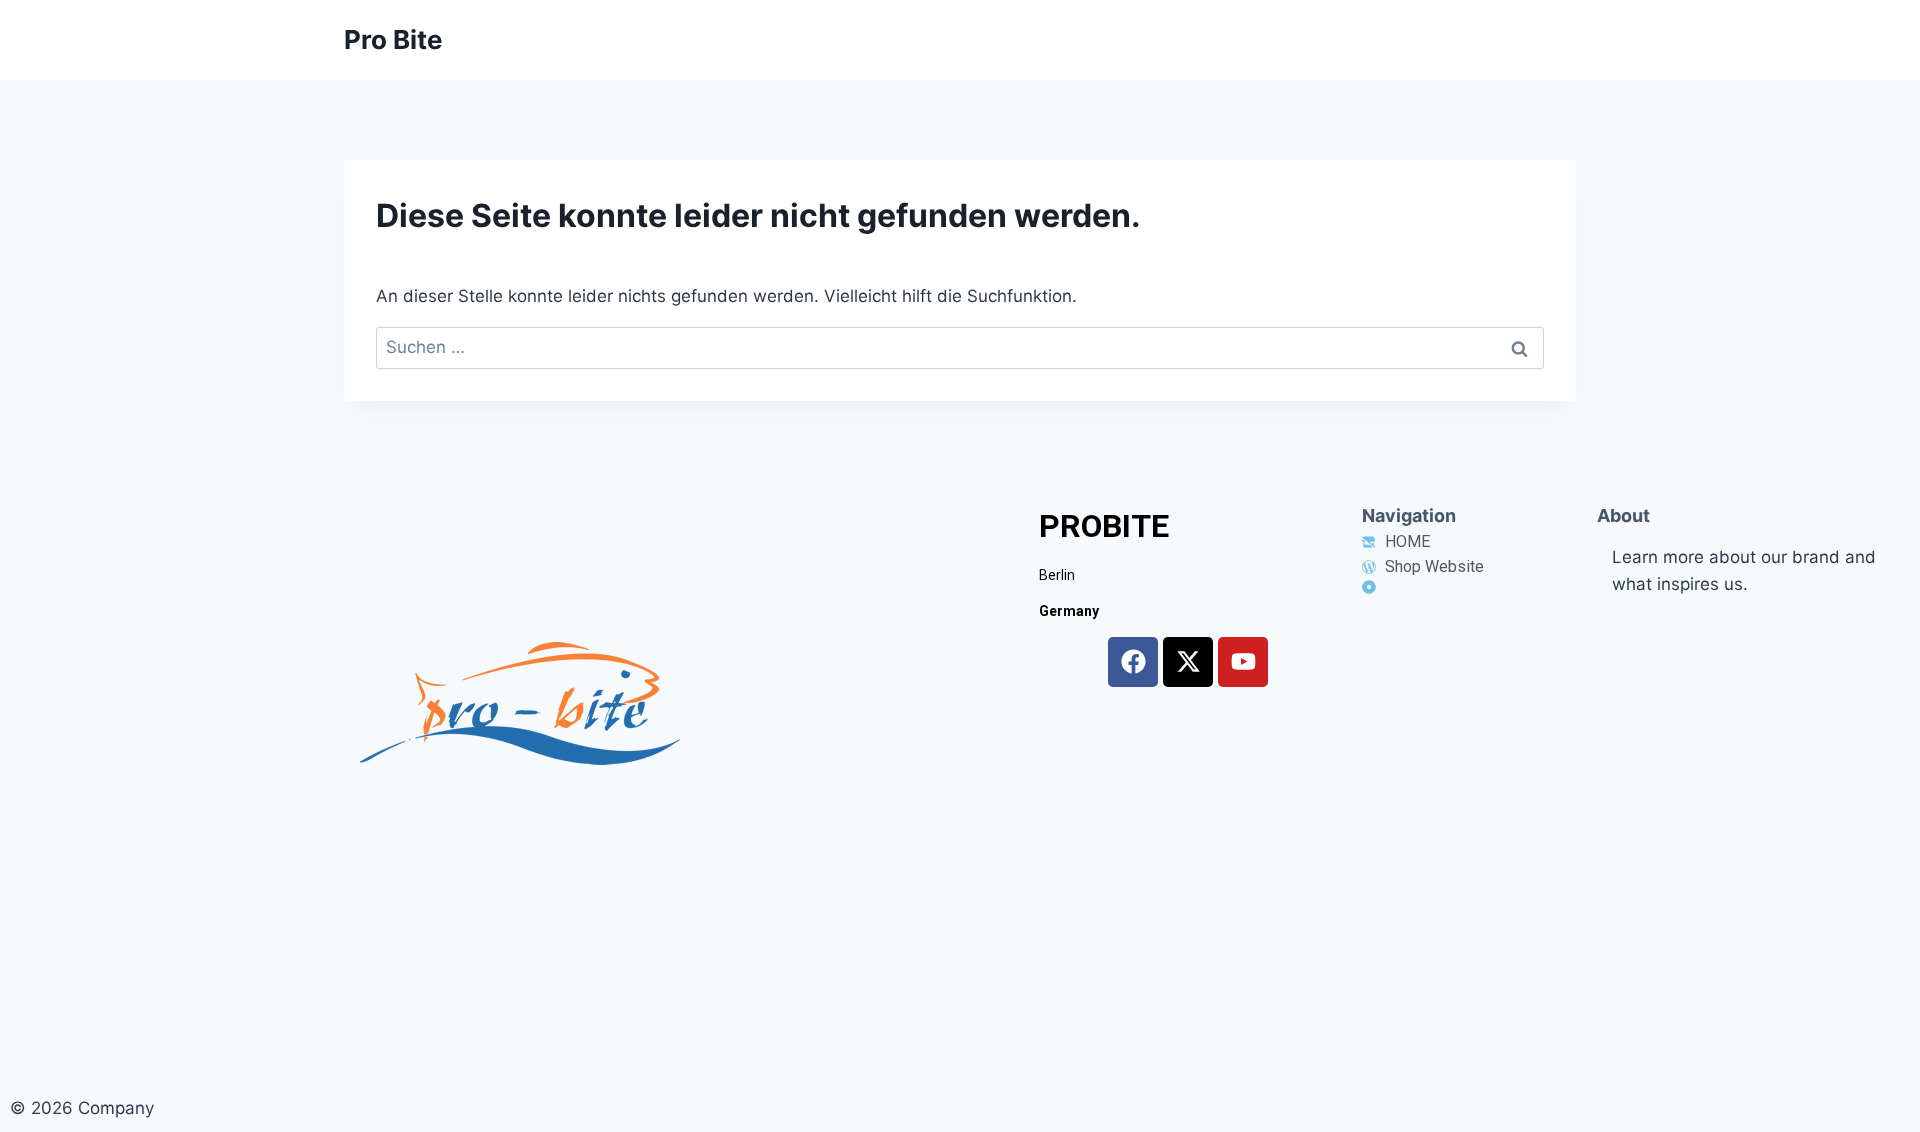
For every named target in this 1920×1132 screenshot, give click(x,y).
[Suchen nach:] (960, 347)
